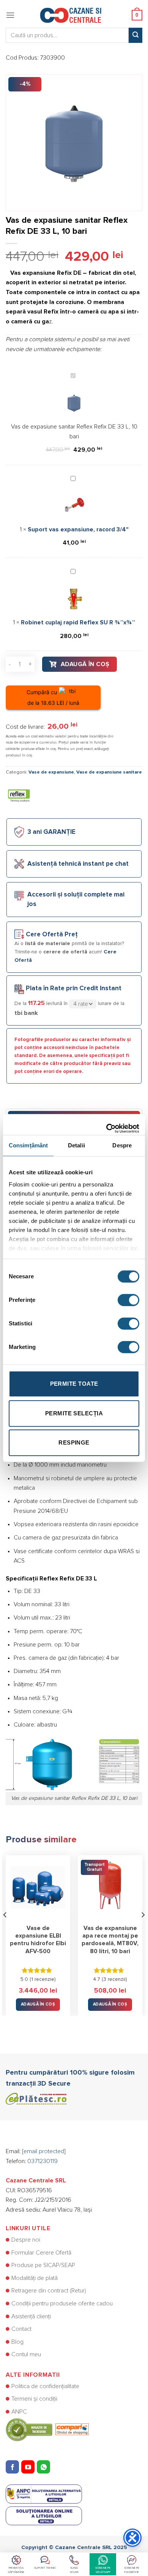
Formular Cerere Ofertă (41, 2253)
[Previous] (5, 1930)
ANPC (19, 2412)
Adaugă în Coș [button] (38, 2004)
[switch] (128, 1300)
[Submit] (135, 35)
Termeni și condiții (34, 2399)
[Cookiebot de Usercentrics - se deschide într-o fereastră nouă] (106, 1125)
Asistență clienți (31, 2316)
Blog (17, 2342)
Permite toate (74, 1384)
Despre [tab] (122, 1145)
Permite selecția (74, 1413)
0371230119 (43, 2161)
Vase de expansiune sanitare (109, 772)
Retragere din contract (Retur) (49, 2291)
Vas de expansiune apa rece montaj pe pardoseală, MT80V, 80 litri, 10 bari (110, 1940)
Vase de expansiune (51, 772)
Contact (21, 2329)
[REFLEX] (19, 796)
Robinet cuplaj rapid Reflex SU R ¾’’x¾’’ (78, 622)
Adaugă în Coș (85, 664)
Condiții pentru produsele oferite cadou (62, 2303)
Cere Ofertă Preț (52, 935)
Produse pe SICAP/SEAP (43, 2265)
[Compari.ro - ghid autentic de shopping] (47, 2429)
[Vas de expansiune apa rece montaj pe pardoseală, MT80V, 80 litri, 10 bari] (110, 1887)
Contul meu (26, 2354)
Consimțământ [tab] (28, 1145)
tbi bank (26, 1013)
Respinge (74, 1442)
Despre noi (26, 2240)
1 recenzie (43, 1979)
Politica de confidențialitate (45, 2386)
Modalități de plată (35, 2278)
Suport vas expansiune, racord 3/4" (78, 529)
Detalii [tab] (76, 1145)
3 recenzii (114, 1979)
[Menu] (10, 15)
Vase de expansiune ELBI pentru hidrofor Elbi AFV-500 (38, 1940)
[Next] (143, 1930)
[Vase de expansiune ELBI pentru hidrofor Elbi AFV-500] (38, 1887)
